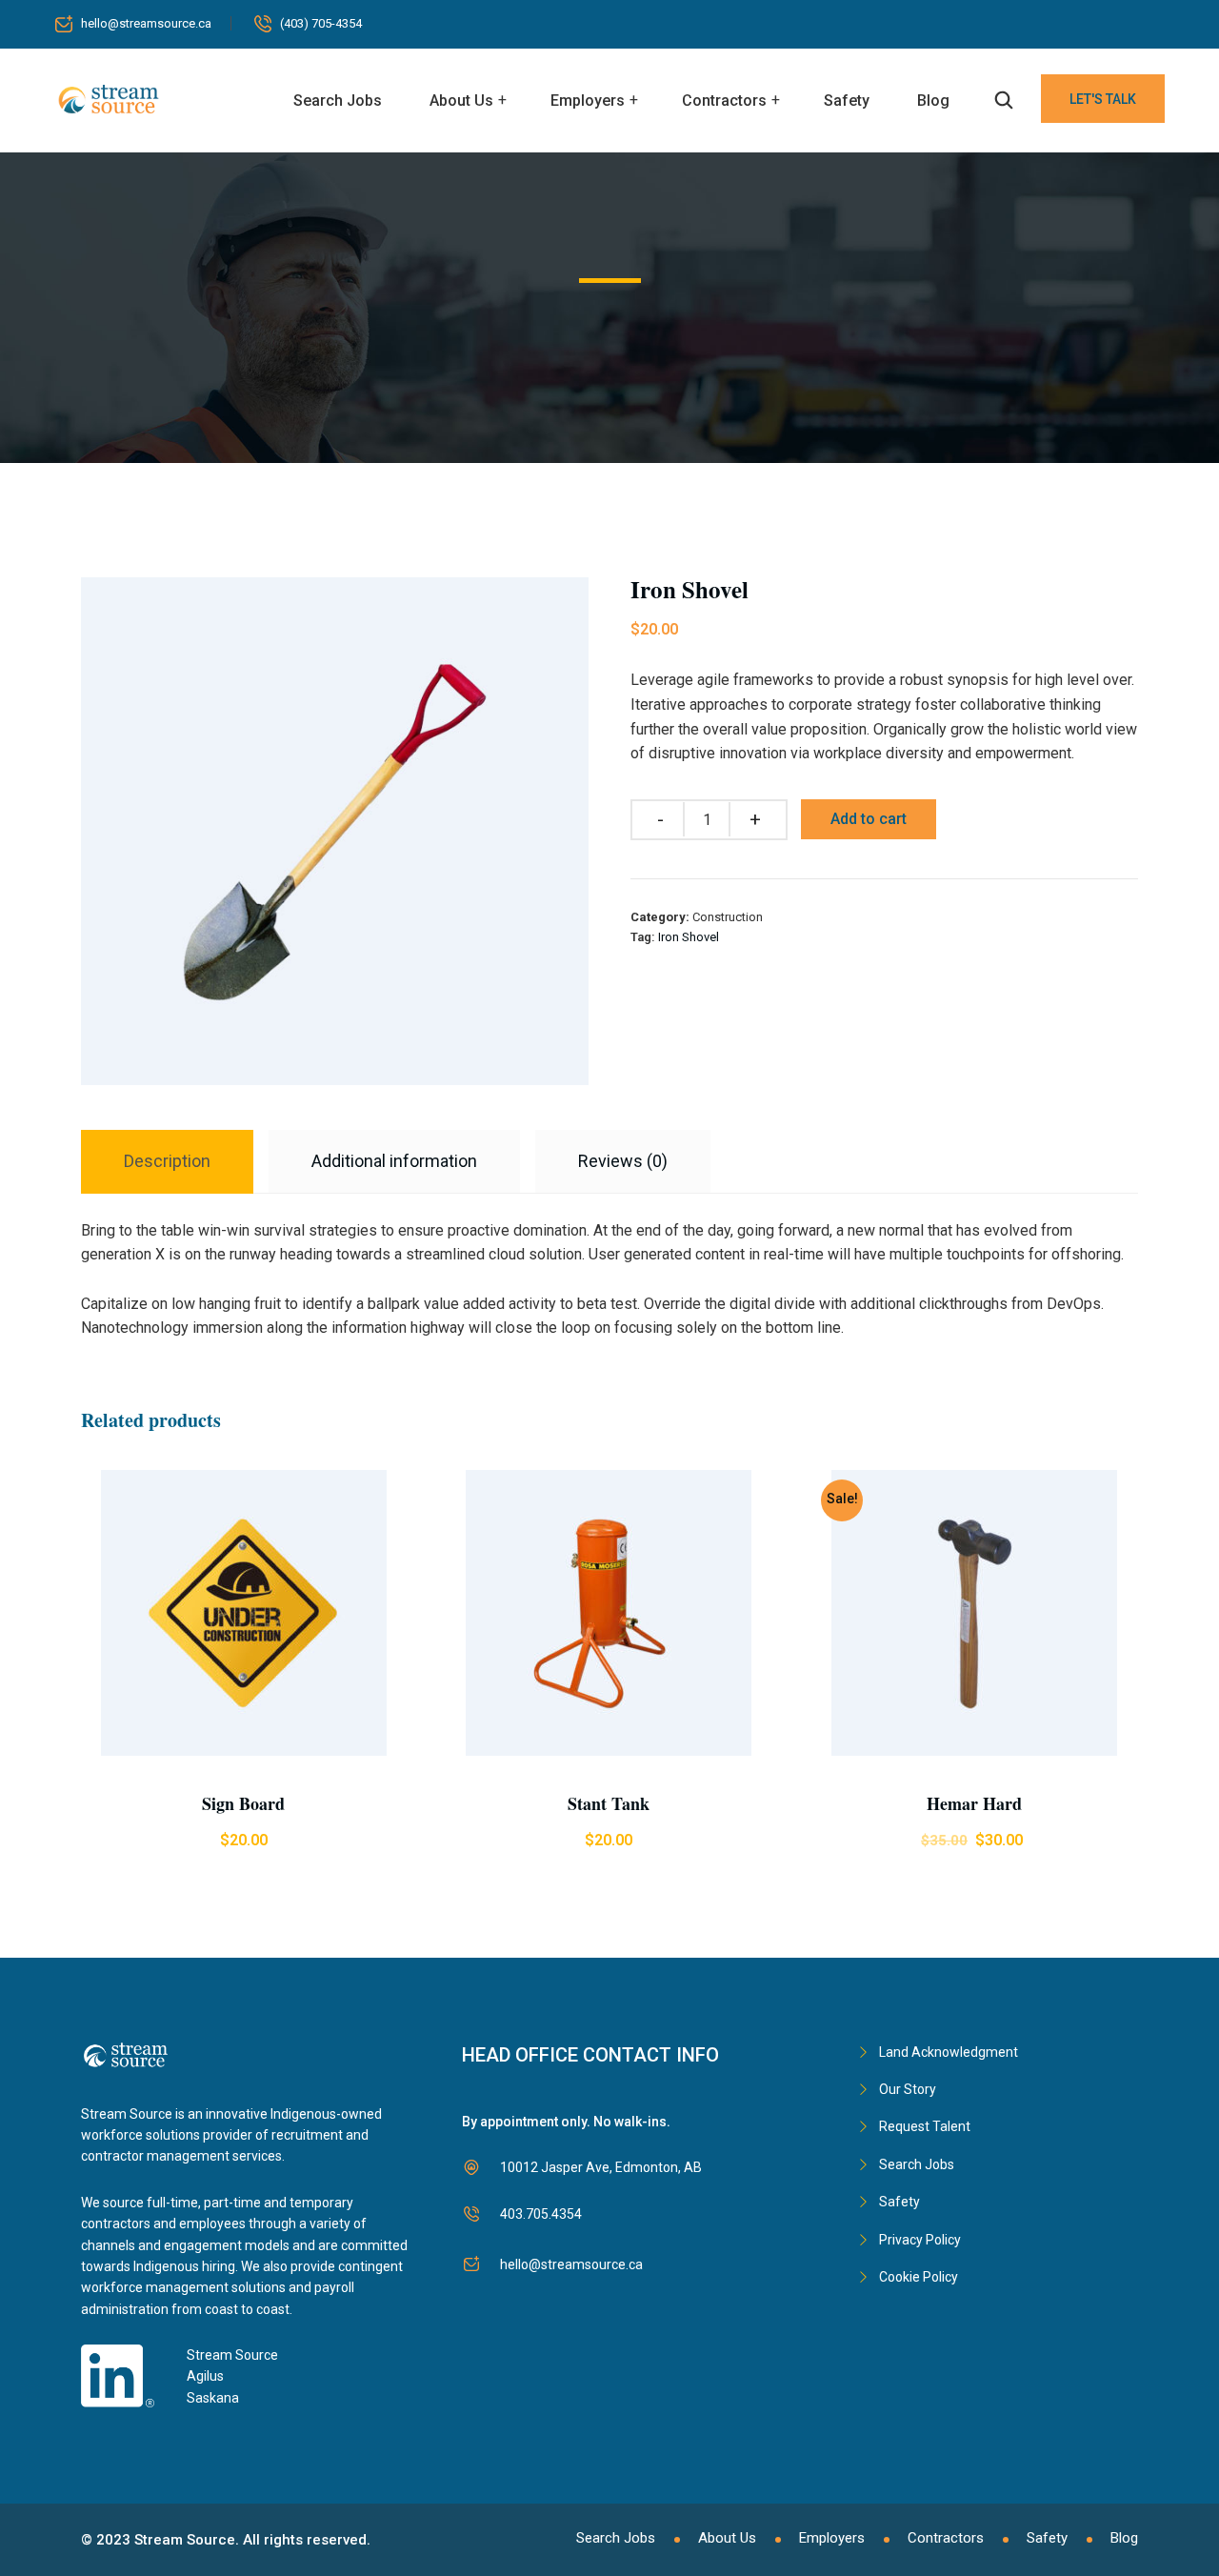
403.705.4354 (541, 2214)
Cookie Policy (919, 2277)
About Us (461, 101)
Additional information (394, 1161)
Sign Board (243, 1803)
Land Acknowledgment (949, 2052)
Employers (588, 101)
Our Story (908, 2089)
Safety (847, 101)
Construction (728, 917)
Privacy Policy (920, 2240)
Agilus (205, 2376)
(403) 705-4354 (321, 23)
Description (167, 1161)
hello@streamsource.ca (146, 23)
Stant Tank (609, 1803)
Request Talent (925, 2126)
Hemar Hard (974, 1803)
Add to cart (869, 819)
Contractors (724, 101)
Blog (933, 101)
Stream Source (232, 2355)
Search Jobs (338, 101)
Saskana (213, 2398)
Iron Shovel (689, 937)
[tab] (167, 1162)
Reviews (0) (623, 1161)
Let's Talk (1103, 99)
